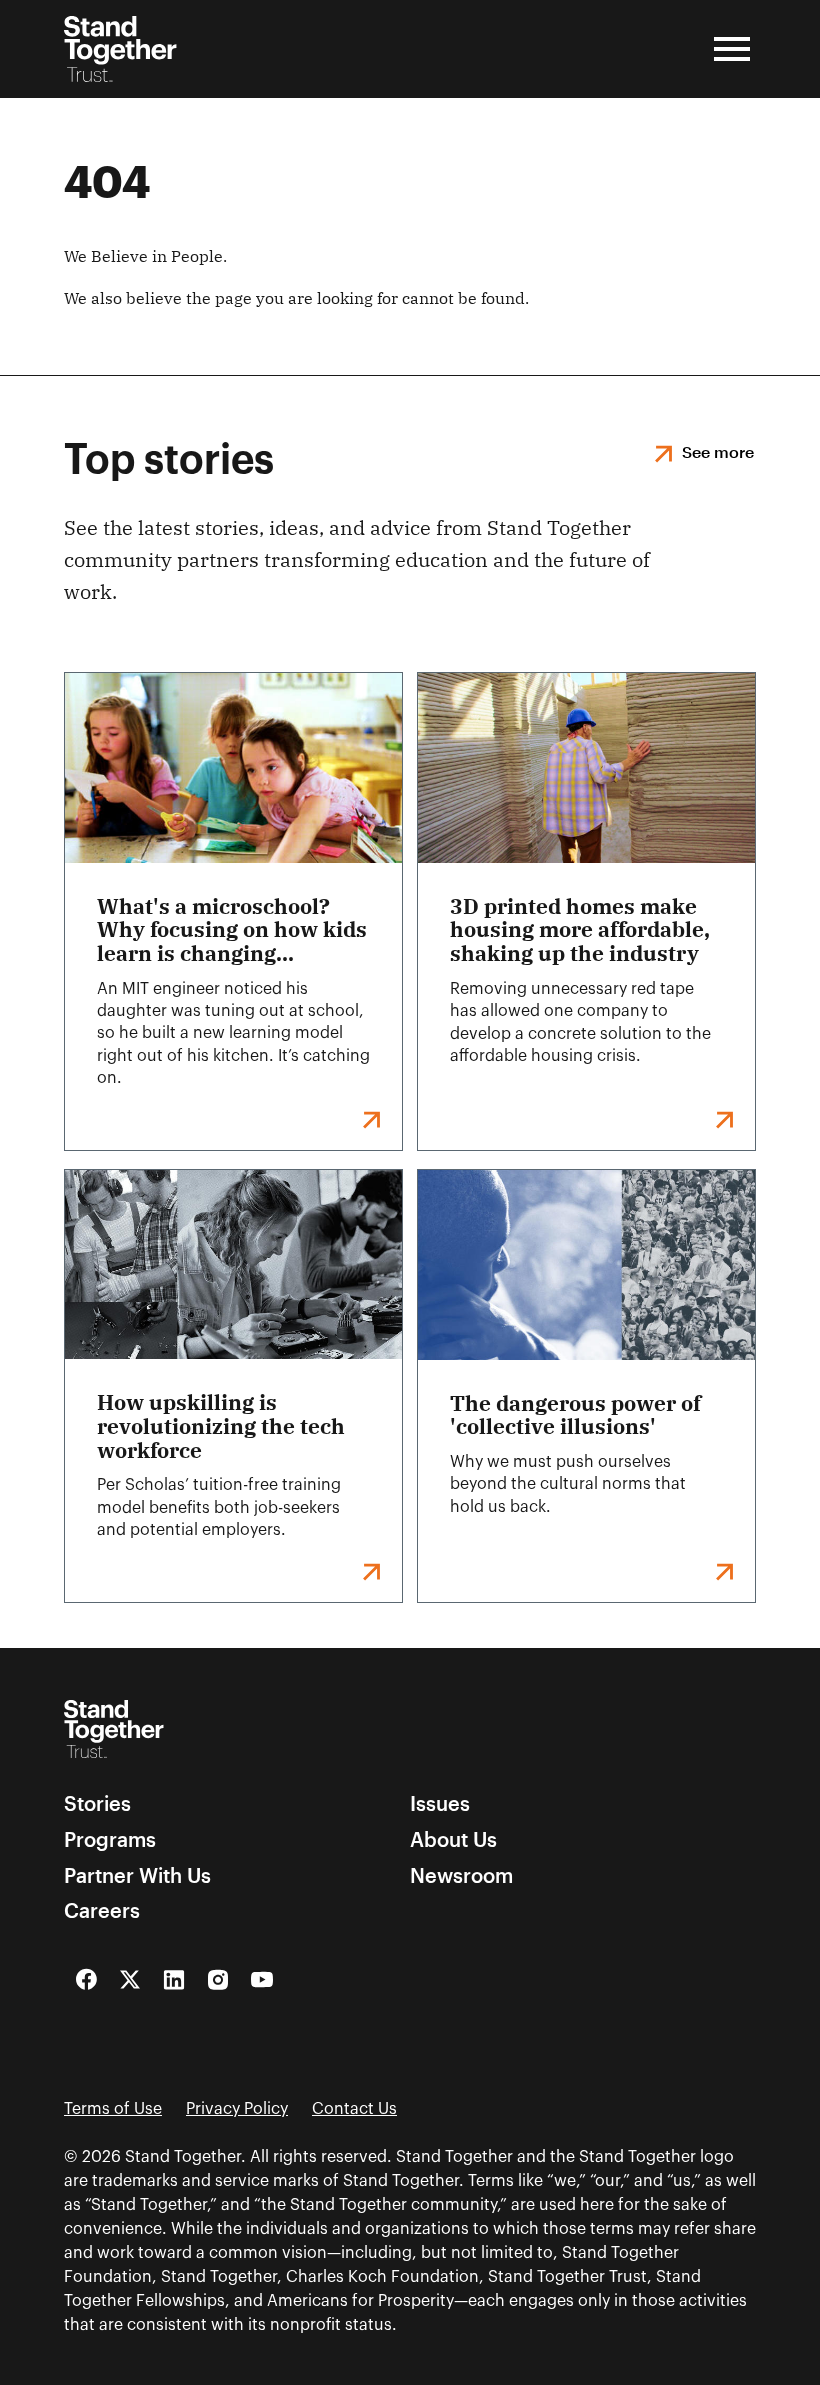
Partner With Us (137, 1876)
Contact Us (354, 2109)
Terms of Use (113, 2109)
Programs (110, 1840)
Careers (102, 1911)
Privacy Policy (237, 2109)
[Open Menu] (732, 49)
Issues (440, 1804)
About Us (453, 1840)
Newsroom (461, 1876)
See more (718, 451)
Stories (97, 1804)
